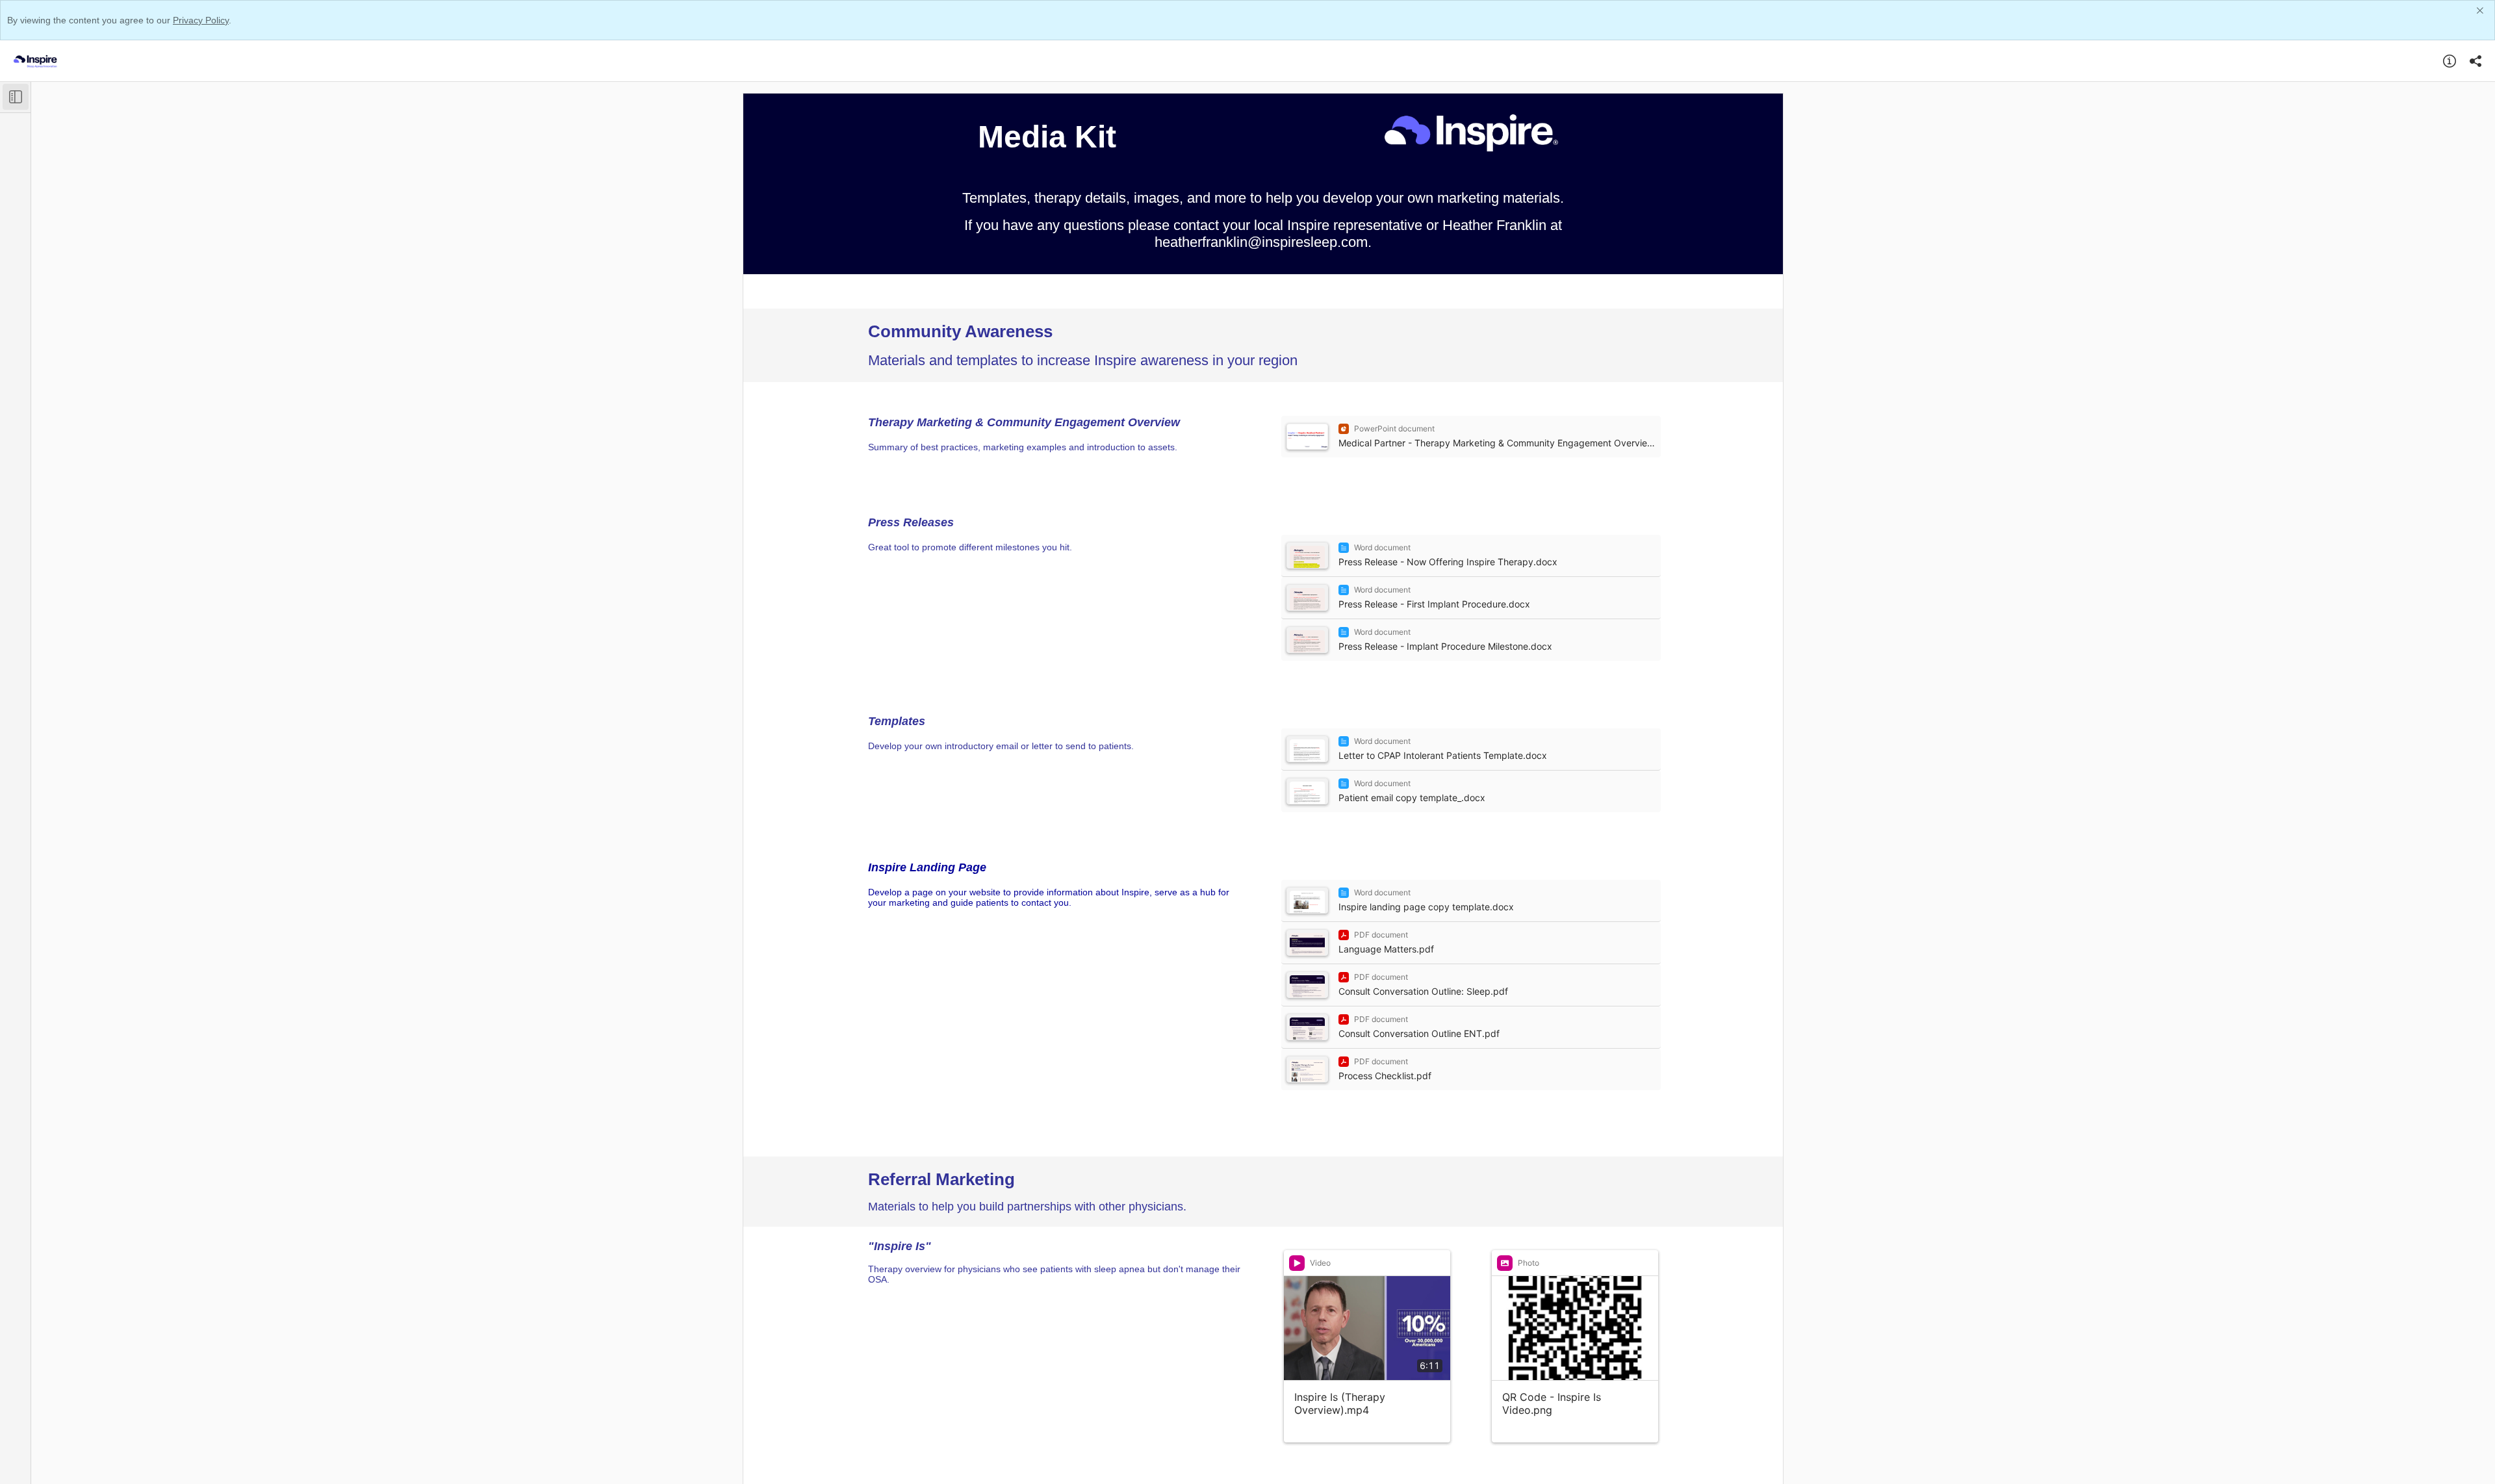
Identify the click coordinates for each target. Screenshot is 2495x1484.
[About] (2450, 61)
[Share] (2476, 61)
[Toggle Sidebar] (16, 97)
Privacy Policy (201, 20)
